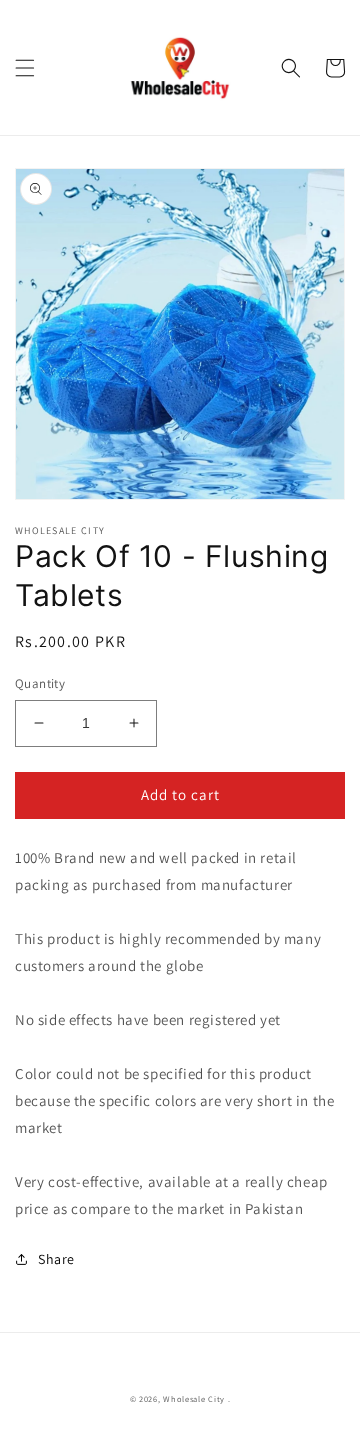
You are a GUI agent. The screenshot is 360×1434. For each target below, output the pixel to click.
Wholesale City (194, 1398)
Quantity (40, 683)
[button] (25, 68)
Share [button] (56, 1259)
